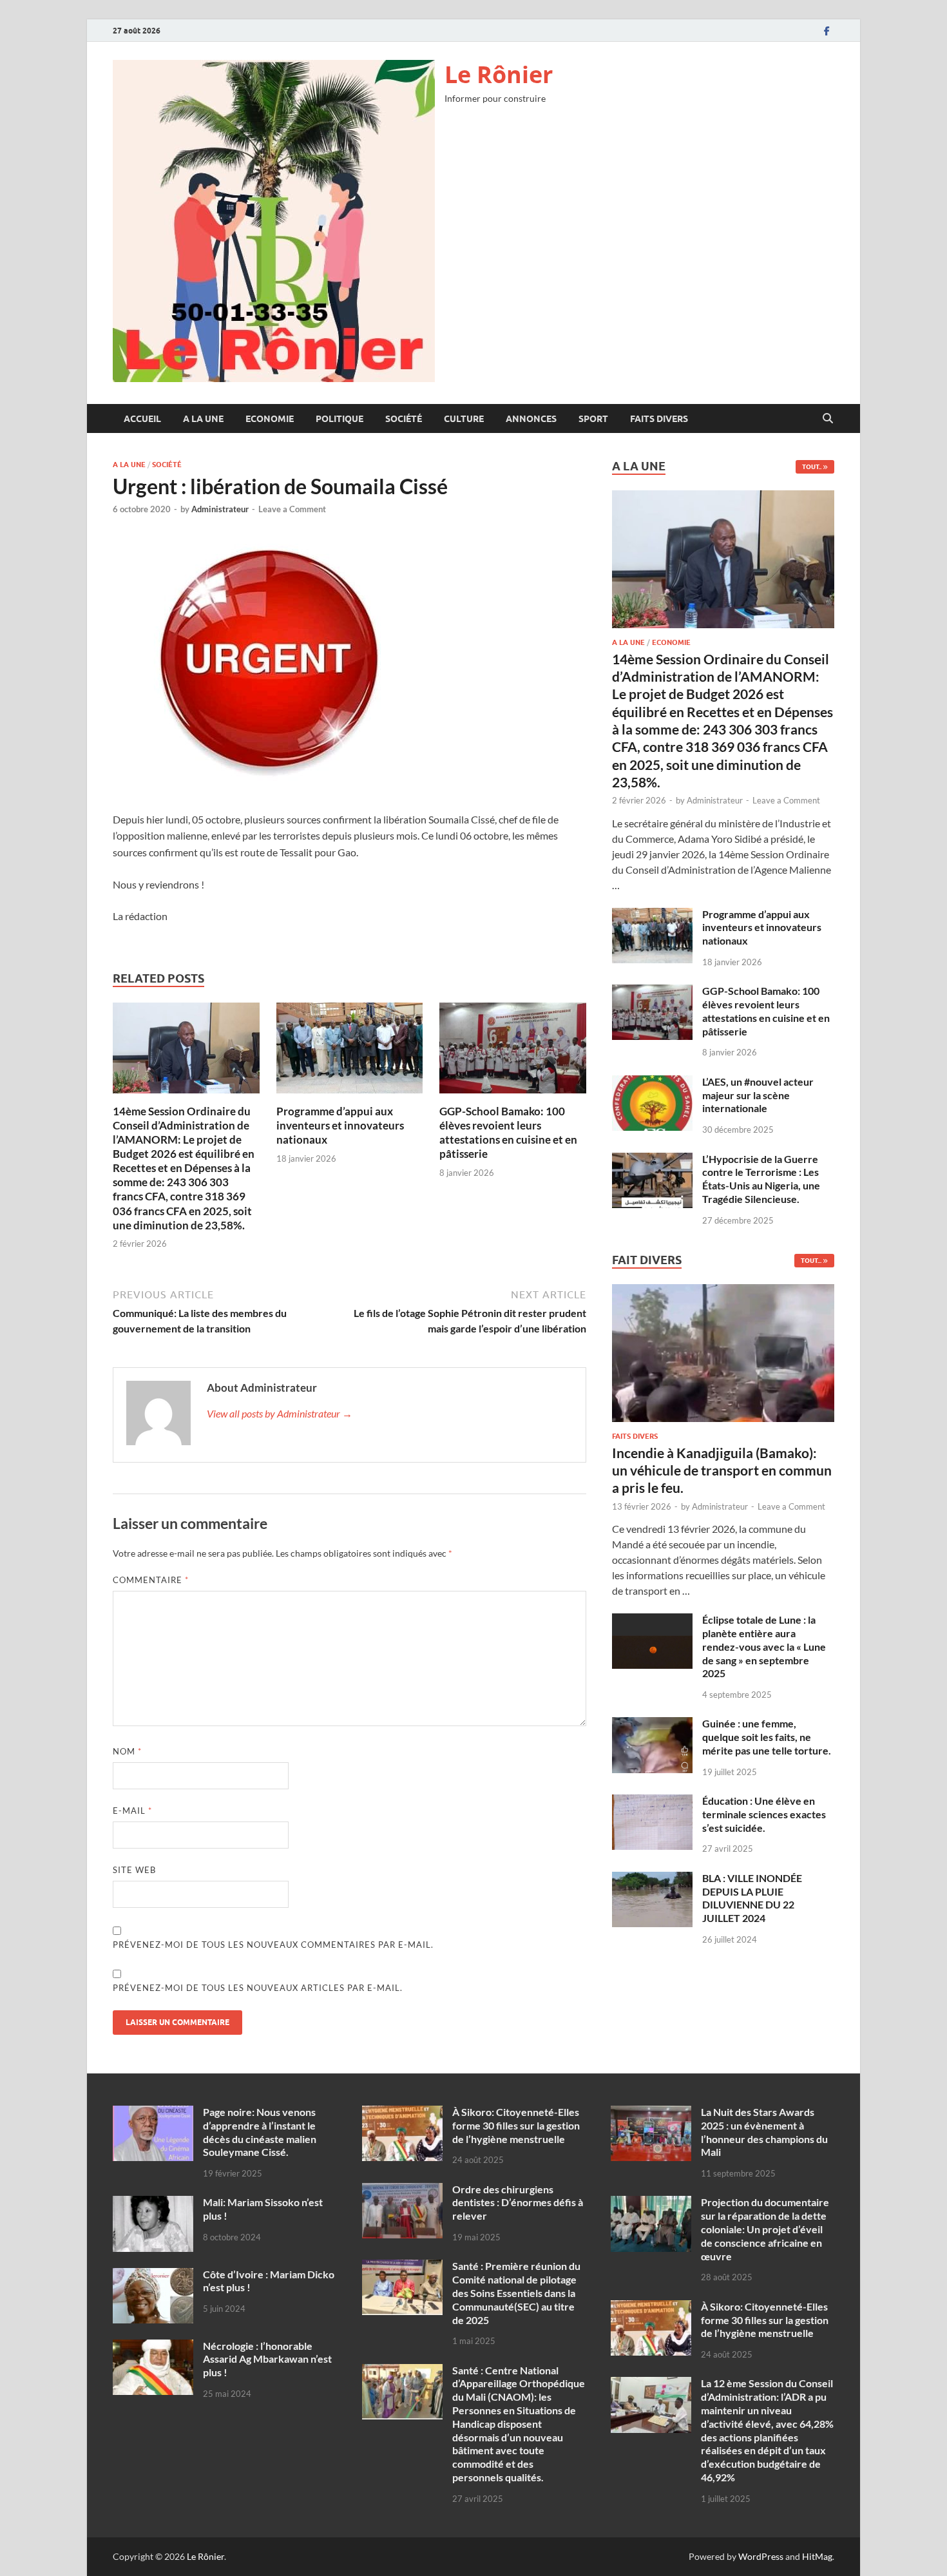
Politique (340, 419)
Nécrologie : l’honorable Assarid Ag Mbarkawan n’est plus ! (267, 2359)
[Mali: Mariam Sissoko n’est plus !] (153, 2203)
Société (404, 419)
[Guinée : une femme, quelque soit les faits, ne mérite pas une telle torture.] (652, 1725)
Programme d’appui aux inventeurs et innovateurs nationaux (340, 1125)
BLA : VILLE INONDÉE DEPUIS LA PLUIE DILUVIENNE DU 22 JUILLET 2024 (752, 1898)
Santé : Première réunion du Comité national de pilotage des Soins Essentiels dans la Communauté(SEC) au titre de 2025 (516, 2292)
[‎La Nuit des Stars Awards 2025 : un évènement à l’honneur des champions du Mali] (651, 2113)
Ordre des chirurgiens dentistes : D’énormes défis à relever (518, 2203)
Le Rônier (499, 74)
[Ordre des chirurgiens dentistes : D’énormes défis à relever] (402, 2190)
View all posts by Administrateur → (280, 1413)
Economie (270, 419)
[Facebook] (827, 31)
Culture (464, 419)
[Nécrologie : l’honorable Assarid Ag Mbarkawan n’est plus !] (153, 2347)
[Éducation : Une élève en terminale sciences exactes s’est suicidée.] (652, 1802)
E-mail (132, 1811)
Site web (134, 1870)
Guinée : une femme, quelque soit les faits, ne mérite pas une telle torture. (767, 1737)
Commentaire (151, 1580)
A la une (203, 419)
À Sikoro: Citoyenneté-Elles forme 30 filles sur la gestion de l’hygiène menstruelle (516, 2125)
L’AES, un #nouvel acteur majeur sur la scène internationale (758, 1095)
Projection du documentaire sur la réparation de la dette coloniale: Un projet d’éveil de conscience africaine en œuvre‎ (765, 2229)
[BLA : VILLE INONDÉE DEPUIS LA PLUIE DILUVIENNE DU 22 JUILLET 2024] (652, 1879)
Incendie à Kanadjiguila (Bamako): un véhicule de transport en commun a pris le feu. (722, 1470)
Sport (593, 419)
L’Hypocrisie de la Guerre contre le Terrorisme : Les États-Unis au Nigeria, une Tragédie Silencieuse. (761, 1179)
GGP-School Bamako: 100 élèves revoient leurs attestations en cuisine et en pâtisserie (508, 1132)
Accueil (142, 419)
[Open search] (828, 419)
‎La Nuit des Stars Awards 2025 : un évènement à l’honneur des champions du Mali (764, 2132)
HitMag (817, 2556)
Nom (127, 1751)
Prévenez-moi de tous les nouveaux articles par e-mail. (258, 1988)
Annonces (531, 419)
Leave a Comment (292, 509)
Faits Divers (659, 419)
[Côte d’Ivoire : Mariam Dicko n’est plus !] (153, 2275)
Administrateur (220, 509)
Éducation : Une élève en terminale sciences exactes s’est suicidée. (764, 1814)
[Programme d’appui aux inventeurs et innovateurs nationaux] (350, 1052)
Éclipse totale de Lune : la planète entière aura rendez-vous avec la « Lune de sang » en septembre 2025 (764, 1646)
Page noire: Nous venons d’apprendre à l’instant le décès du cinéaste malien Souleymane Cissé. (260, 2132)
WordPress (761, 2556)
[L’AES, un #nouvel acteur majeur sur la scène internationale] (652, 1083)
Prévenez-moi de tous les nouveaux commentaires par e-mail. (273, 1945)
